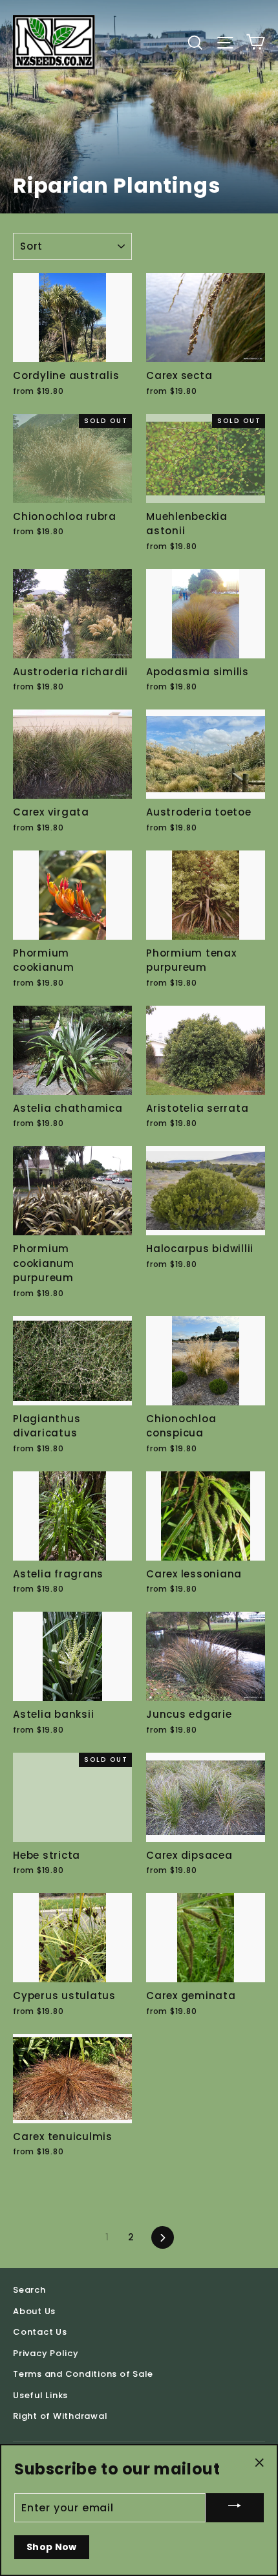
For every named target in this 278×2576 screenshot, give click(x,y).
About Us (34, 2311)
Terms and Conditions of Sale (83, 2374)
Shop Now (52, 2547)
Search (29, 2290)
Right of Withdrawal (60, 2416)
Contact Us (40, 2332)
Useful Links (40, 2395)
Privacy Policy (46, 2353)
